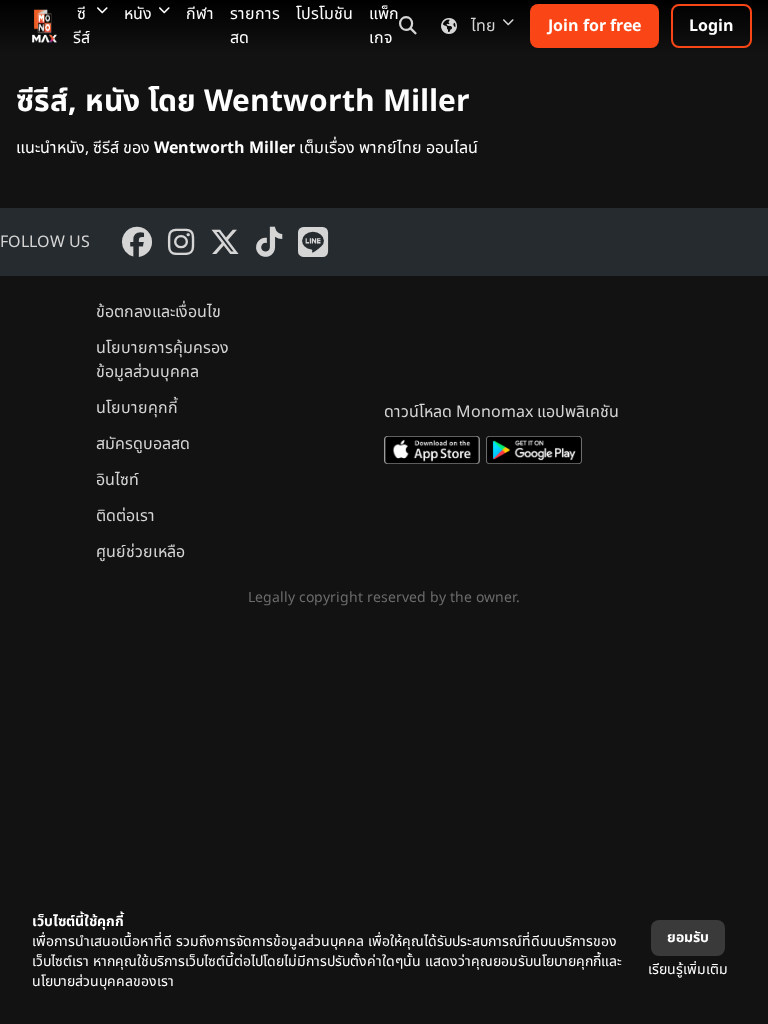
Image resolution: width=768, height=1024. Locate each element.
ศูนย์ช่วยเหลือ (140, 552)
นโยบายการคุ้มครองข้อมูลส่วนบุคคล (162, 360)
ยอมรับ (688, 937)
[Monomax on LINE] (313, 242)
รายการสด (255, 26)
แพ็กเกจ (384, 26)
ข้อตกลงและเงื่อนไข (158, 312)
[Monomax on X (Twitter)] (225, 242)
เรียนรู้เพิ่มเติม (688, 969)
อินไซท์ (117, 480)
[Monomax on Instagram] (181, 242)
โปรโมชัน (324, 14)
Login (711, 26)
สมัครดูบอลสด (143, 444)
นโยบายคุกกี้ (137, 408)
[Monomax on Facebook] (137, 242)
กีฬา (200, 14)
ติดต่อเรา (125, 516)
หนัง (138, 14)
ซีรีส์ (81, 26)
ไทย (483, 26)
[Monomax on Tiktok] (269, 242)
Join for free (594, 26)
